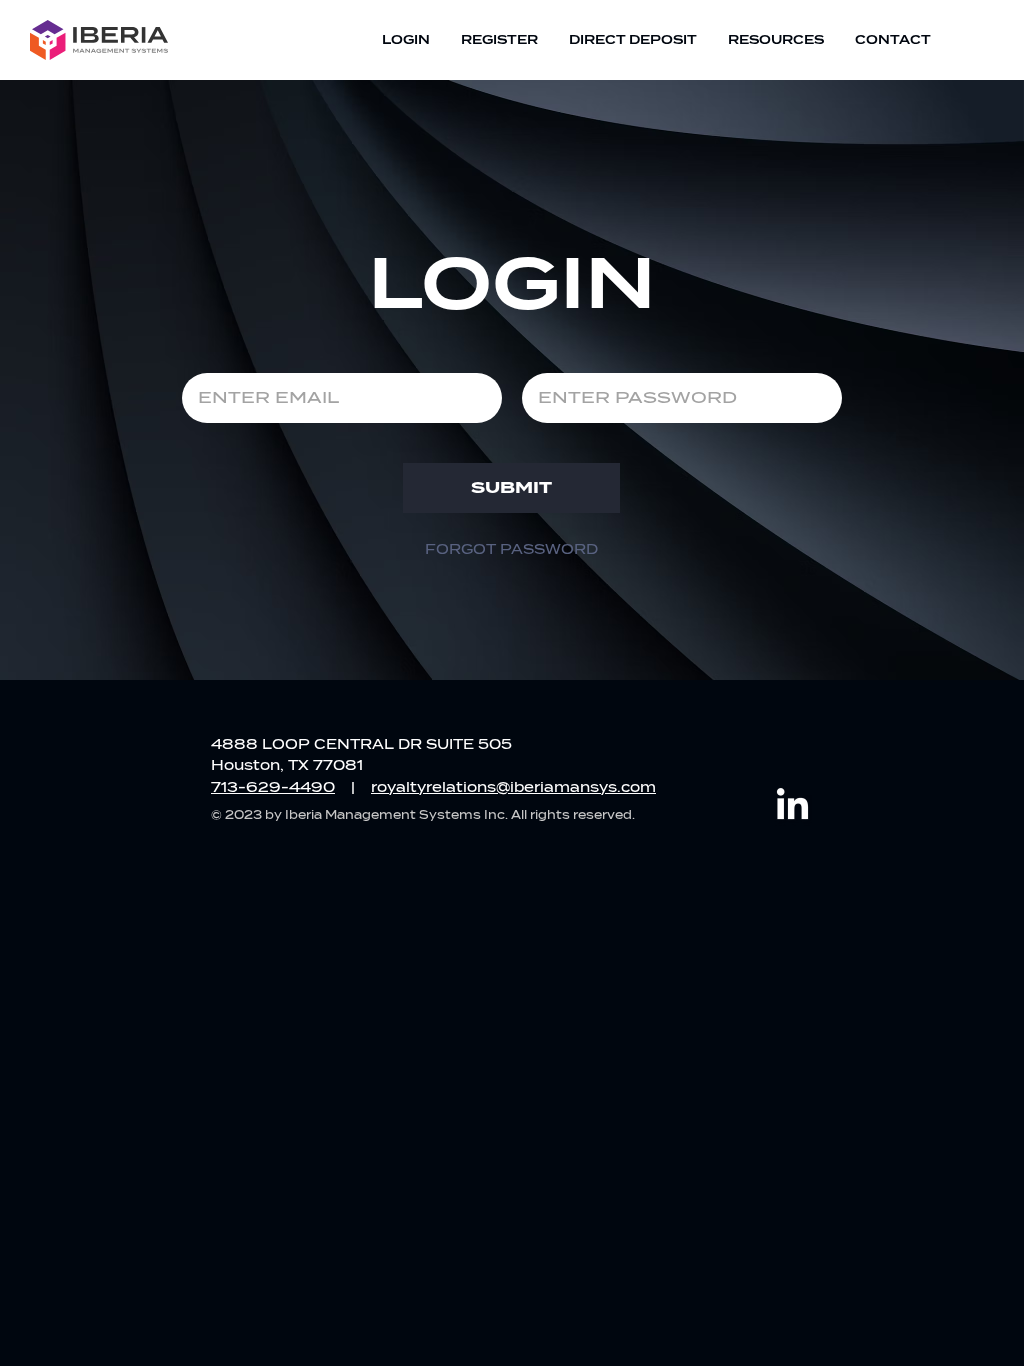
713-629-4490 (273, 787)
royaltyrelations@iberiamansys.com (513, 787)
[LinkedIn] (792, 806)
